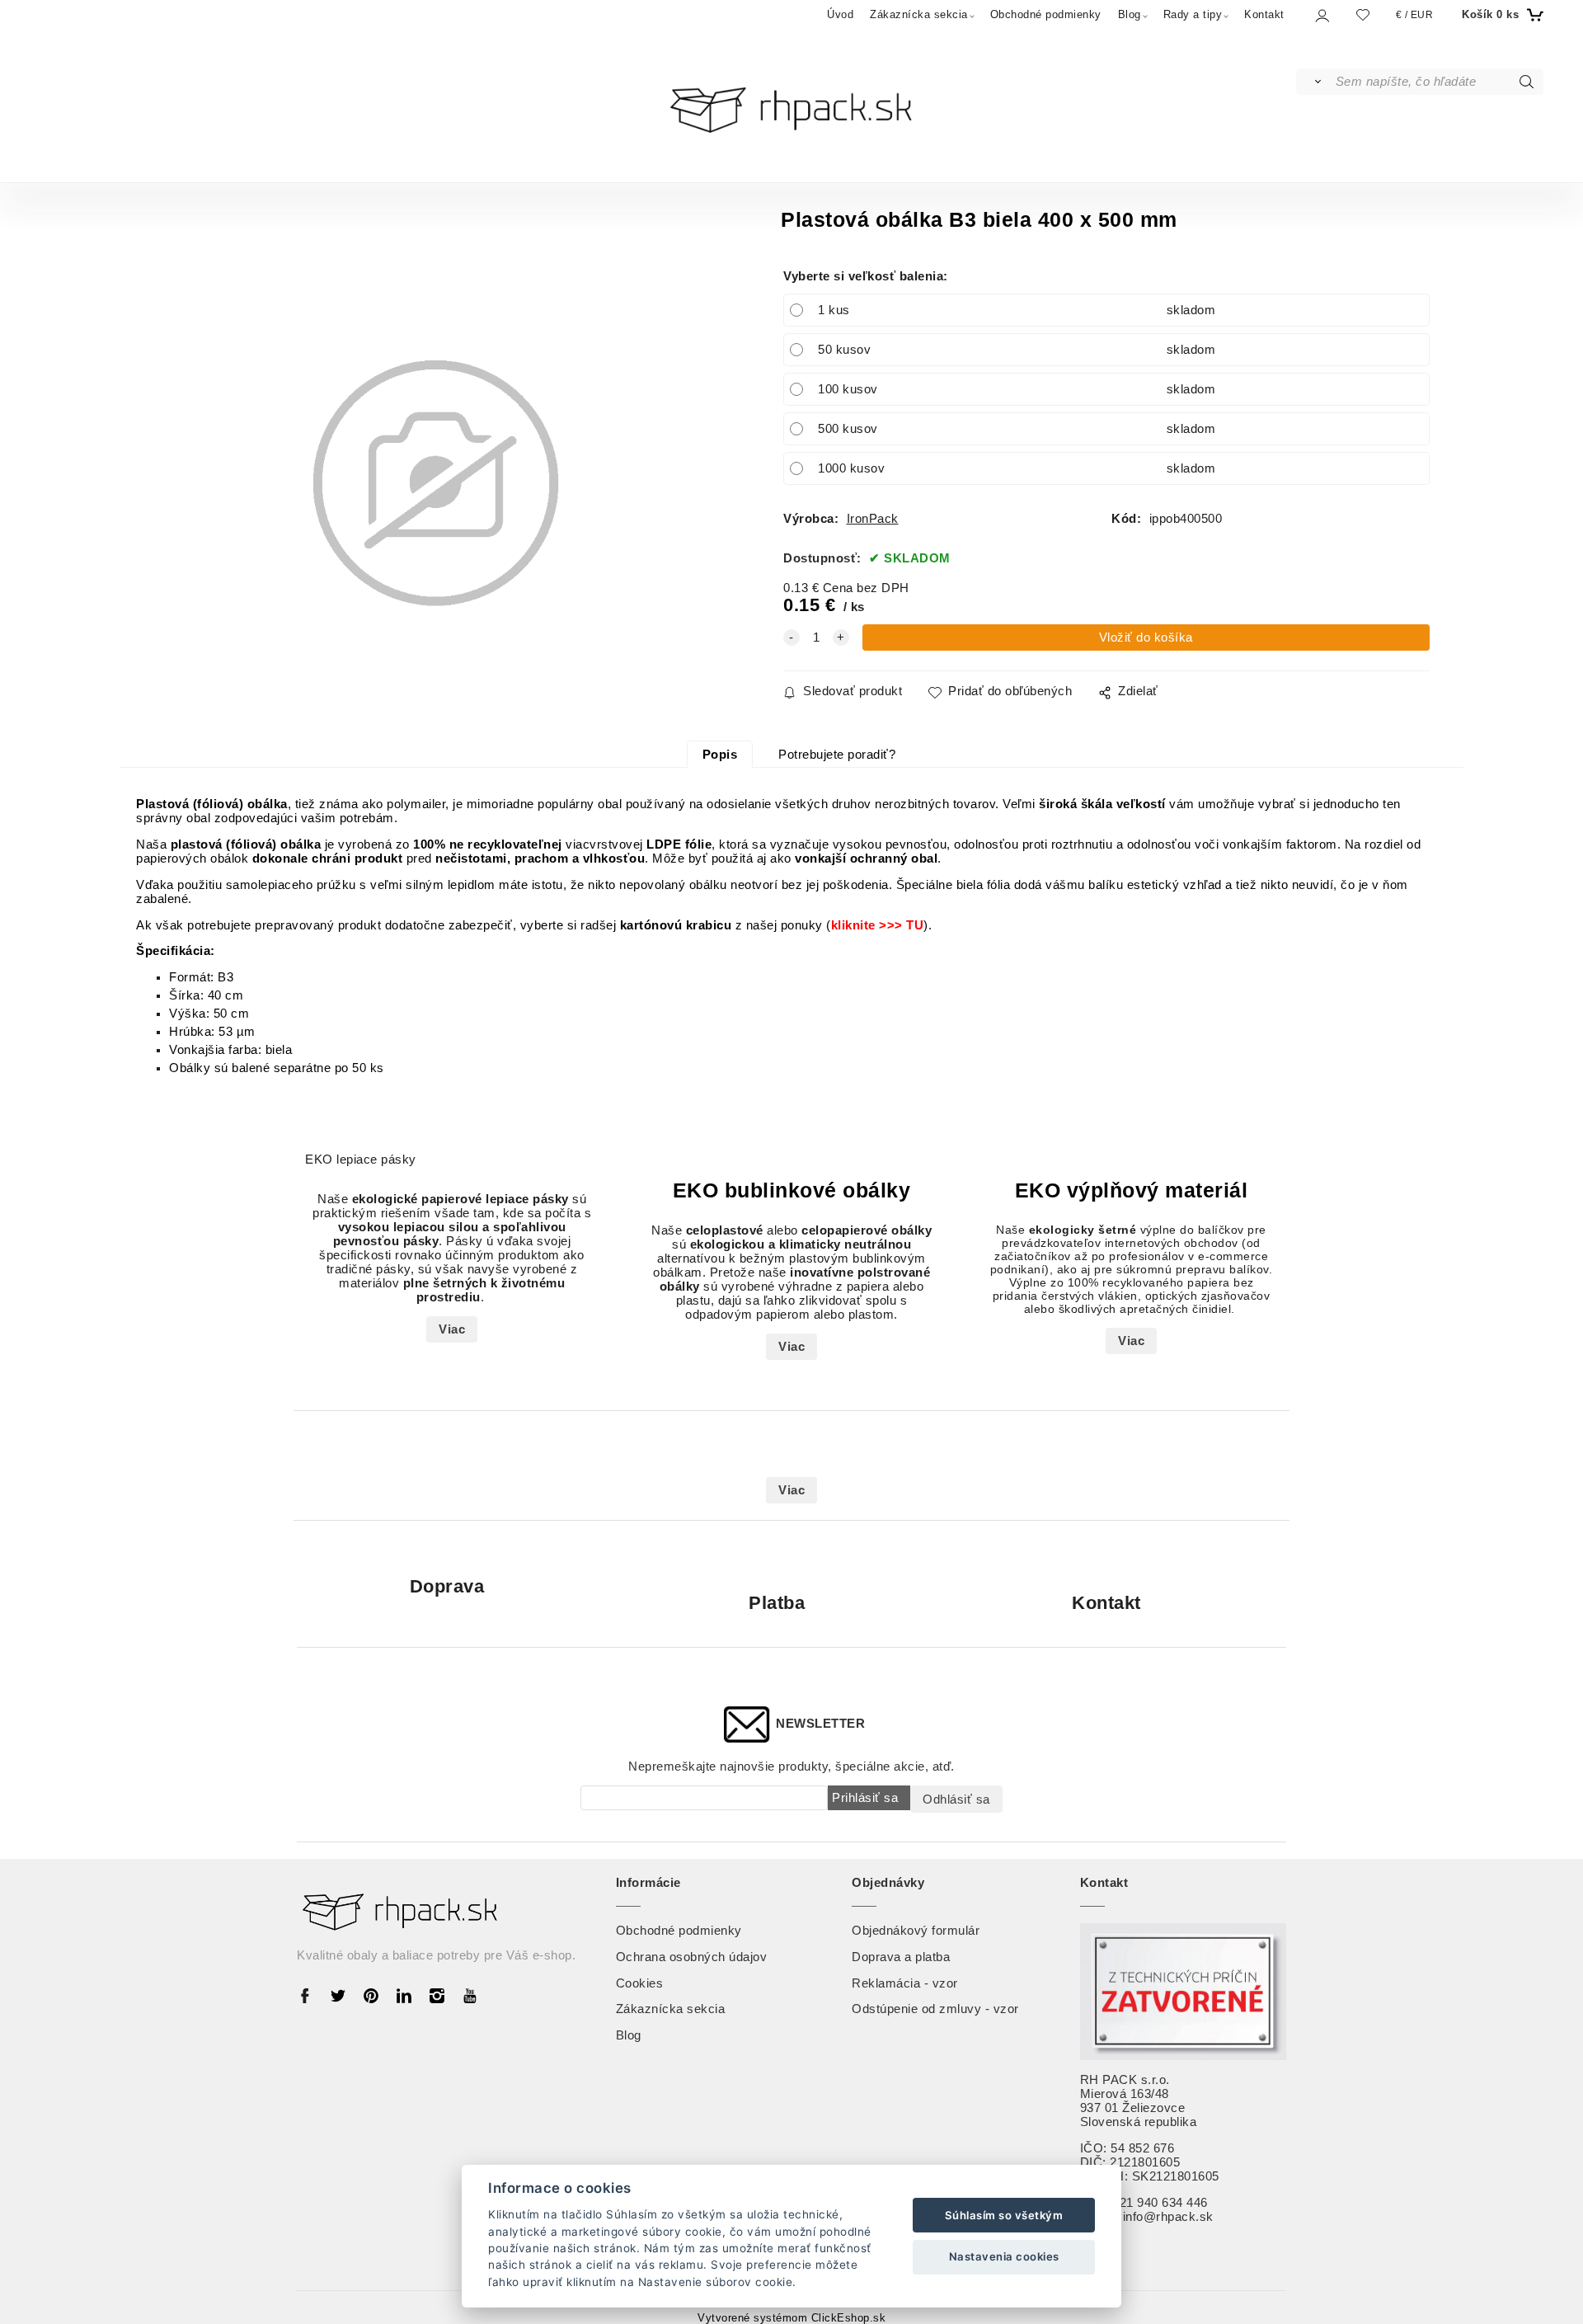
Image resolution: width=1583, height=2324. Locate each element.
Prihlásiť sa (865, 1797)
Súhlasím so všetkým (1004, 2215)
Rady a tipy (1193, 14)
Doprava (447, 1586)
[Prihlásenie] (1321, 15)
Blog (1130, 14)
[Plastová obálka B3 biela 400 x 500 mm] (436, 484)
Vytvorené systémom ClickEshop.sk (791, 2318)
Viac (452, 1329)
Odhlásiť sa (956, 1799)
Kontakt (1264, 14)
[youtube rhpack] (470, 1995)
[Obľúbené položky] (1363, 14)
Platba (777, 1603)
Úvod (840, 14)
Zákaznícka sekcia (919, 14)
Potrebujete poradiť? (837, 755)
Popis (720, 755)
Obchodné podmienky (1046, 14)
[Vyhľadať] (1315, 82)
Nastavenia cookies (1004, 2256)
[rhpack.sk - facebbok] (309, 1995)
